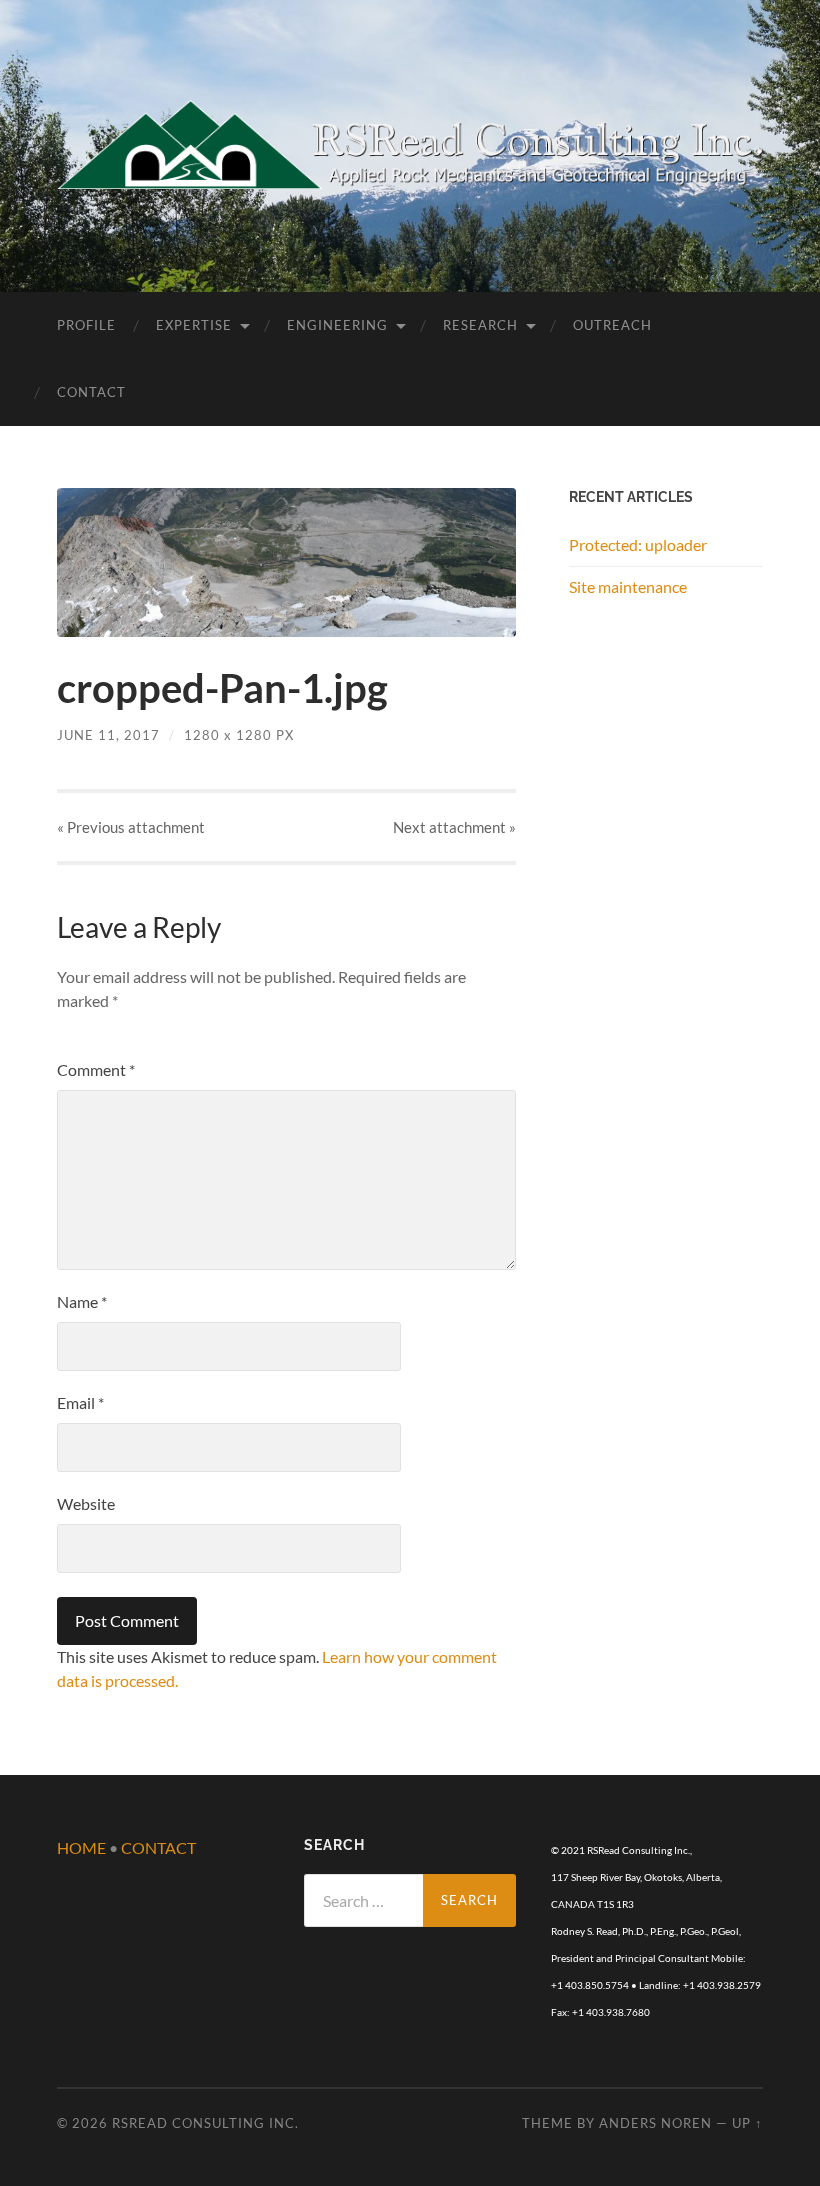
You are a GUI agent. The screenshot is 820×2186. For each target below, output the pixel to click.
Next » (454, 827)
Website (86, 1503)
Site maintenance (628, 586)
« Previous (131, 827)
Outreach (612, 325)
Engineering (337, 325)
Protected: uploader (638, 544)
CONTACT (158, 1847)
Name (82, 1301)
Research (480, 325)
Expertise (194, 325)
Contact (91, 392)
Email (80, 1402)
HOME (81, 1847)
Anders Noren (655, 2123)
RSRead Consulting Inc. (205, 2123)
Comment (96, 1069)
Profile (86, 325)
